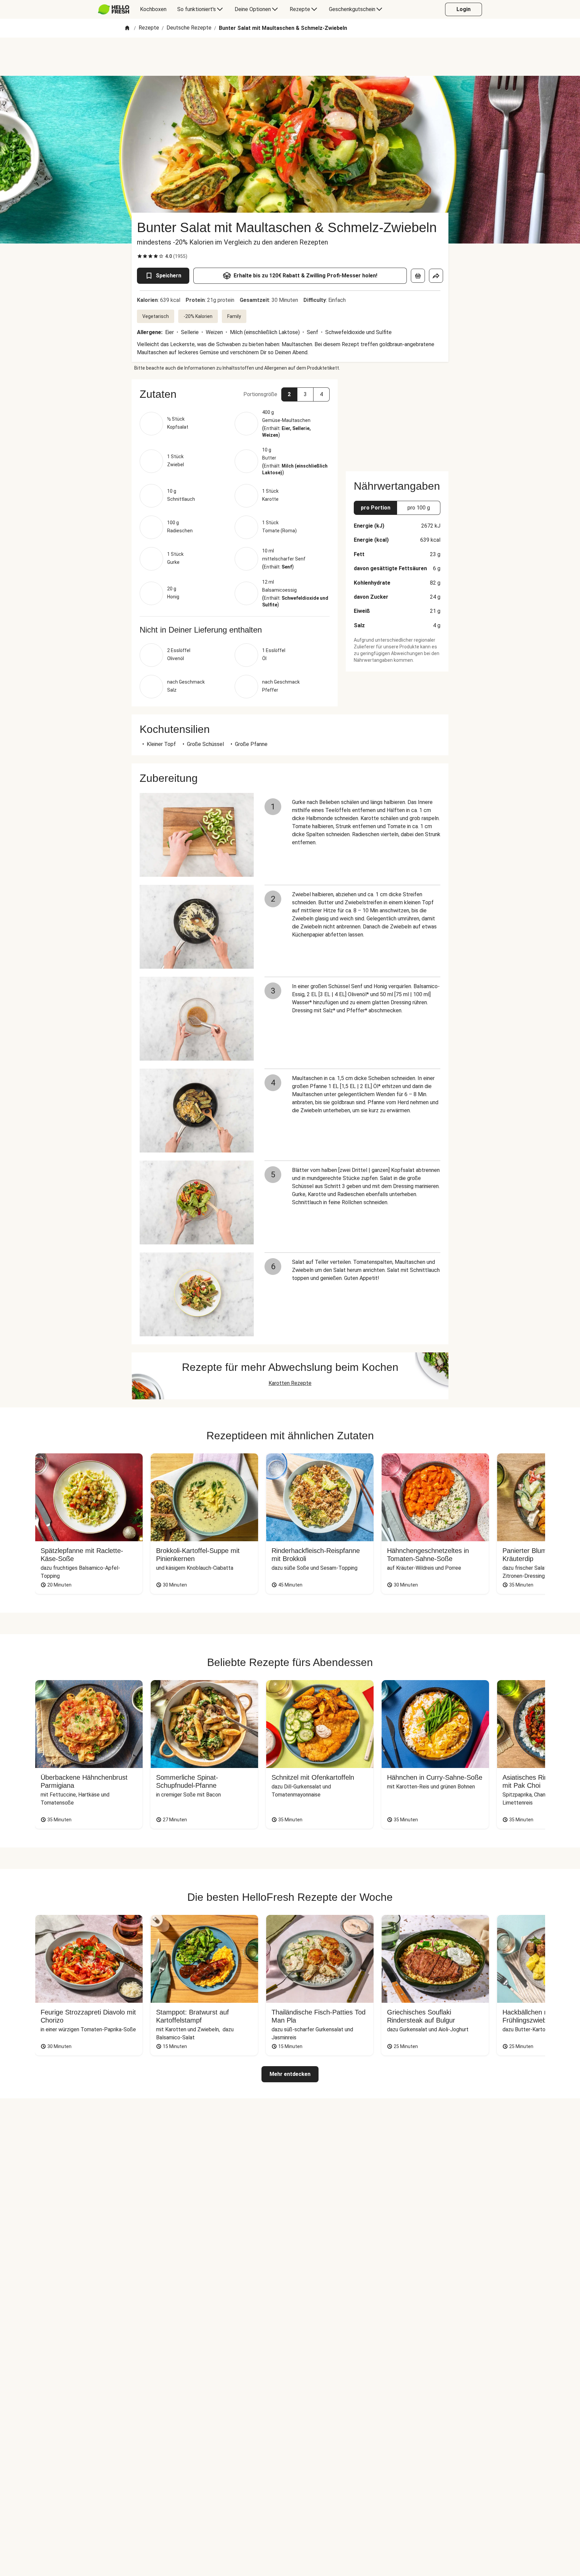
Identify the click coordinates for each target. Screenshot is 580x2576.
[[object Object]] (418, 276)
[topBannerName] (290, 57)
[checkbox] (140, 256)
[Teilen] (436, 276)
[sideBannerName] (397, 421)
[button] (235, 394)
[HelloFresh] (114, 9)
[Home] (127, 28)
